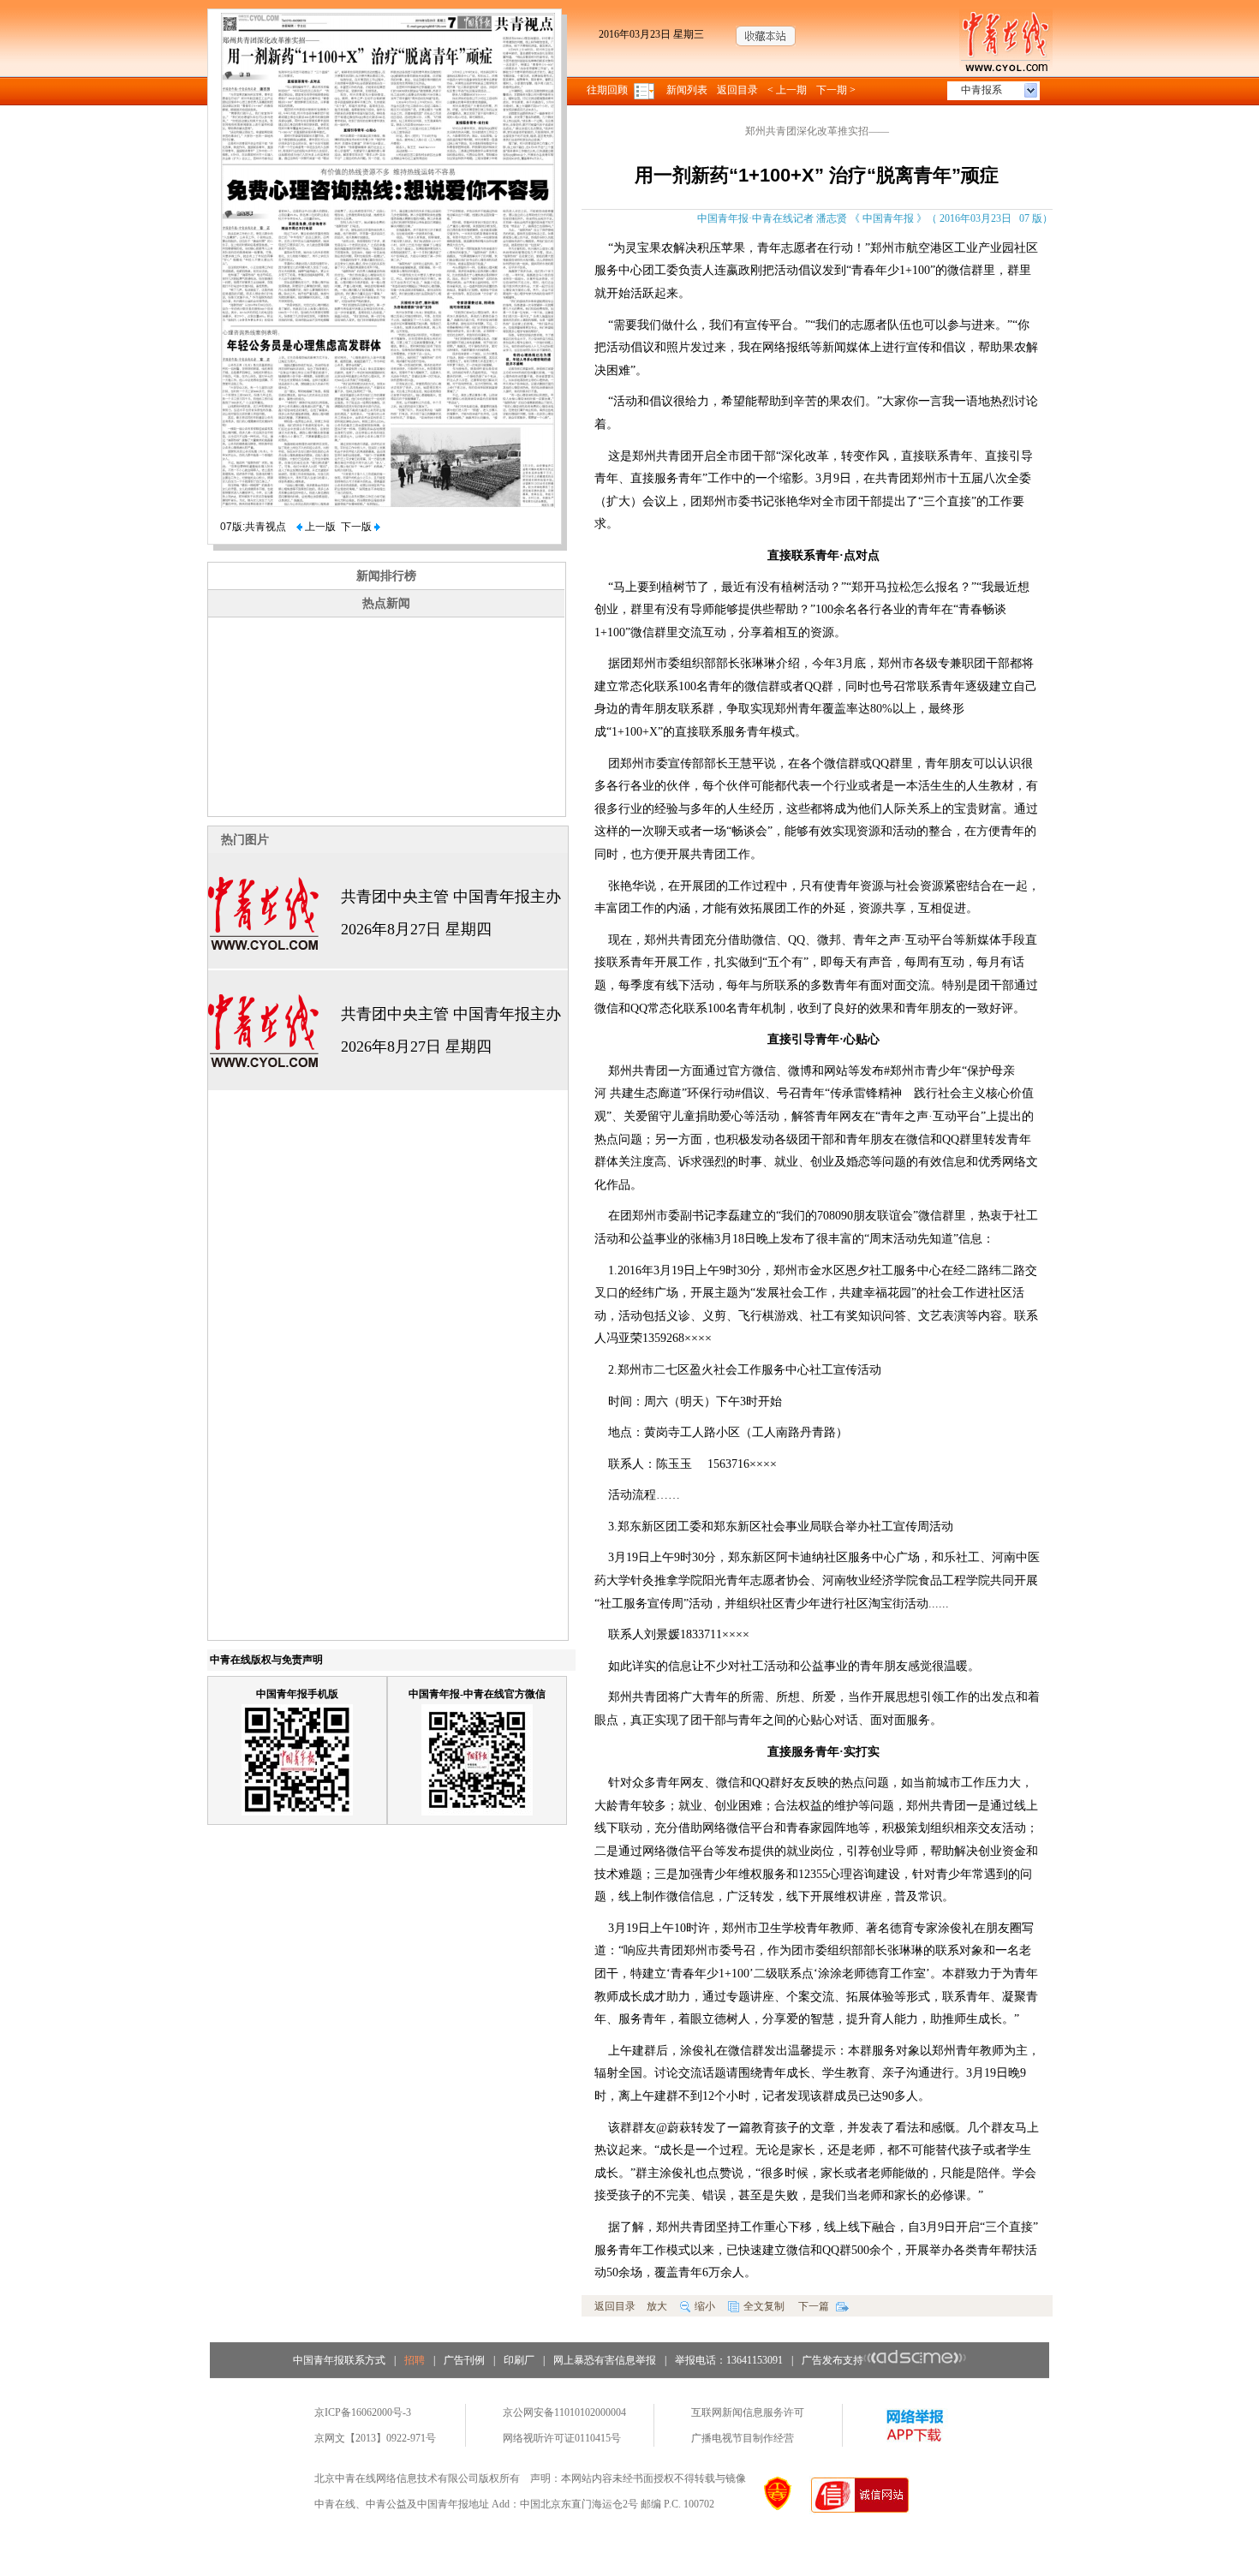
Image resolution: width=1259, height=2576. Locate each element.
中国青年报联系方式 (339, 2360)
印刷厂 (519, 2360)
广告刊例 (464, 2360)
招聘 (415, 2360)
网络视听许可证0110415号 (562, 2438)
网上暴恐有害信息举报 (605, 2360)
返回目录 (737, 90)
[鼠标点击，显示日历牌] (645, 90)
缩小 (705, 2306)
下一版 (358, 527)
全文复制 (764, 2306)
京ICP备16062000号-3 (363, 2412)
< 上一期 (787, 90)
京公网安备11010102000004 (564, 2412)
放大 (657, 2306)
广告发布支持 (832, 2360)
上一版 (319, 527)
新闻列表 (687, 90)
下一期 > (836, 90)
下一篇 (815, 2306)
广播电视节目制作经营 (743, 2438)
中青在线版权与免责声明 (266, 1660)
